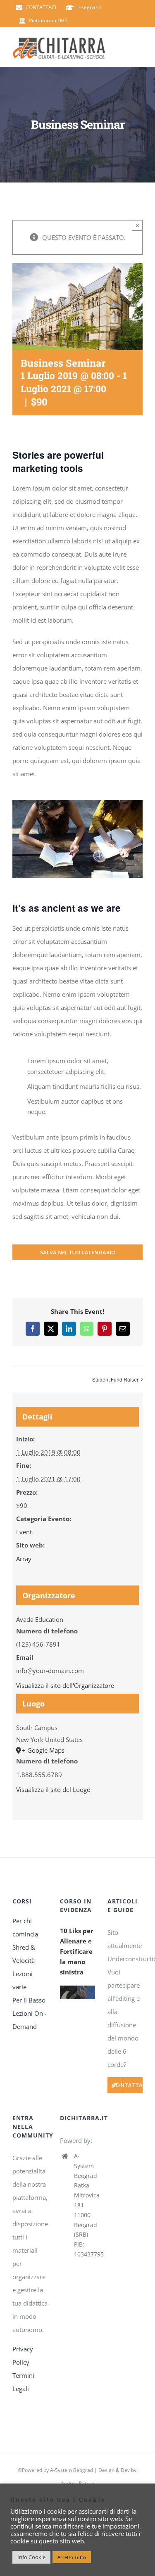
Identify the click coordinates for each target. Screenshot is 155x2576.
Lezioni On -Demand (30, 2020)
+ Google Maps (43, 1750)
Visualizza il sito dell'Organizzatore (65, 1685)
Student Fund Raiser (115, 1379)
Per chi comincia (25, 1927)
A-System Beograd (72, 2470)
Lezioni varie (23, 1980)
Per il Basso (29, 2000)
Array (24, 1559)
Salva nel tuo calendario (78, 1252)
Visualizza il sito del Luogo (53, 1789)
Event (24, 1532)
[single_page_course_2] (77, 803)
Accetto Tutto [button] (72, 2557)
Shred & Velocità (24, 1954)
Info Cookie (31, 2557)
